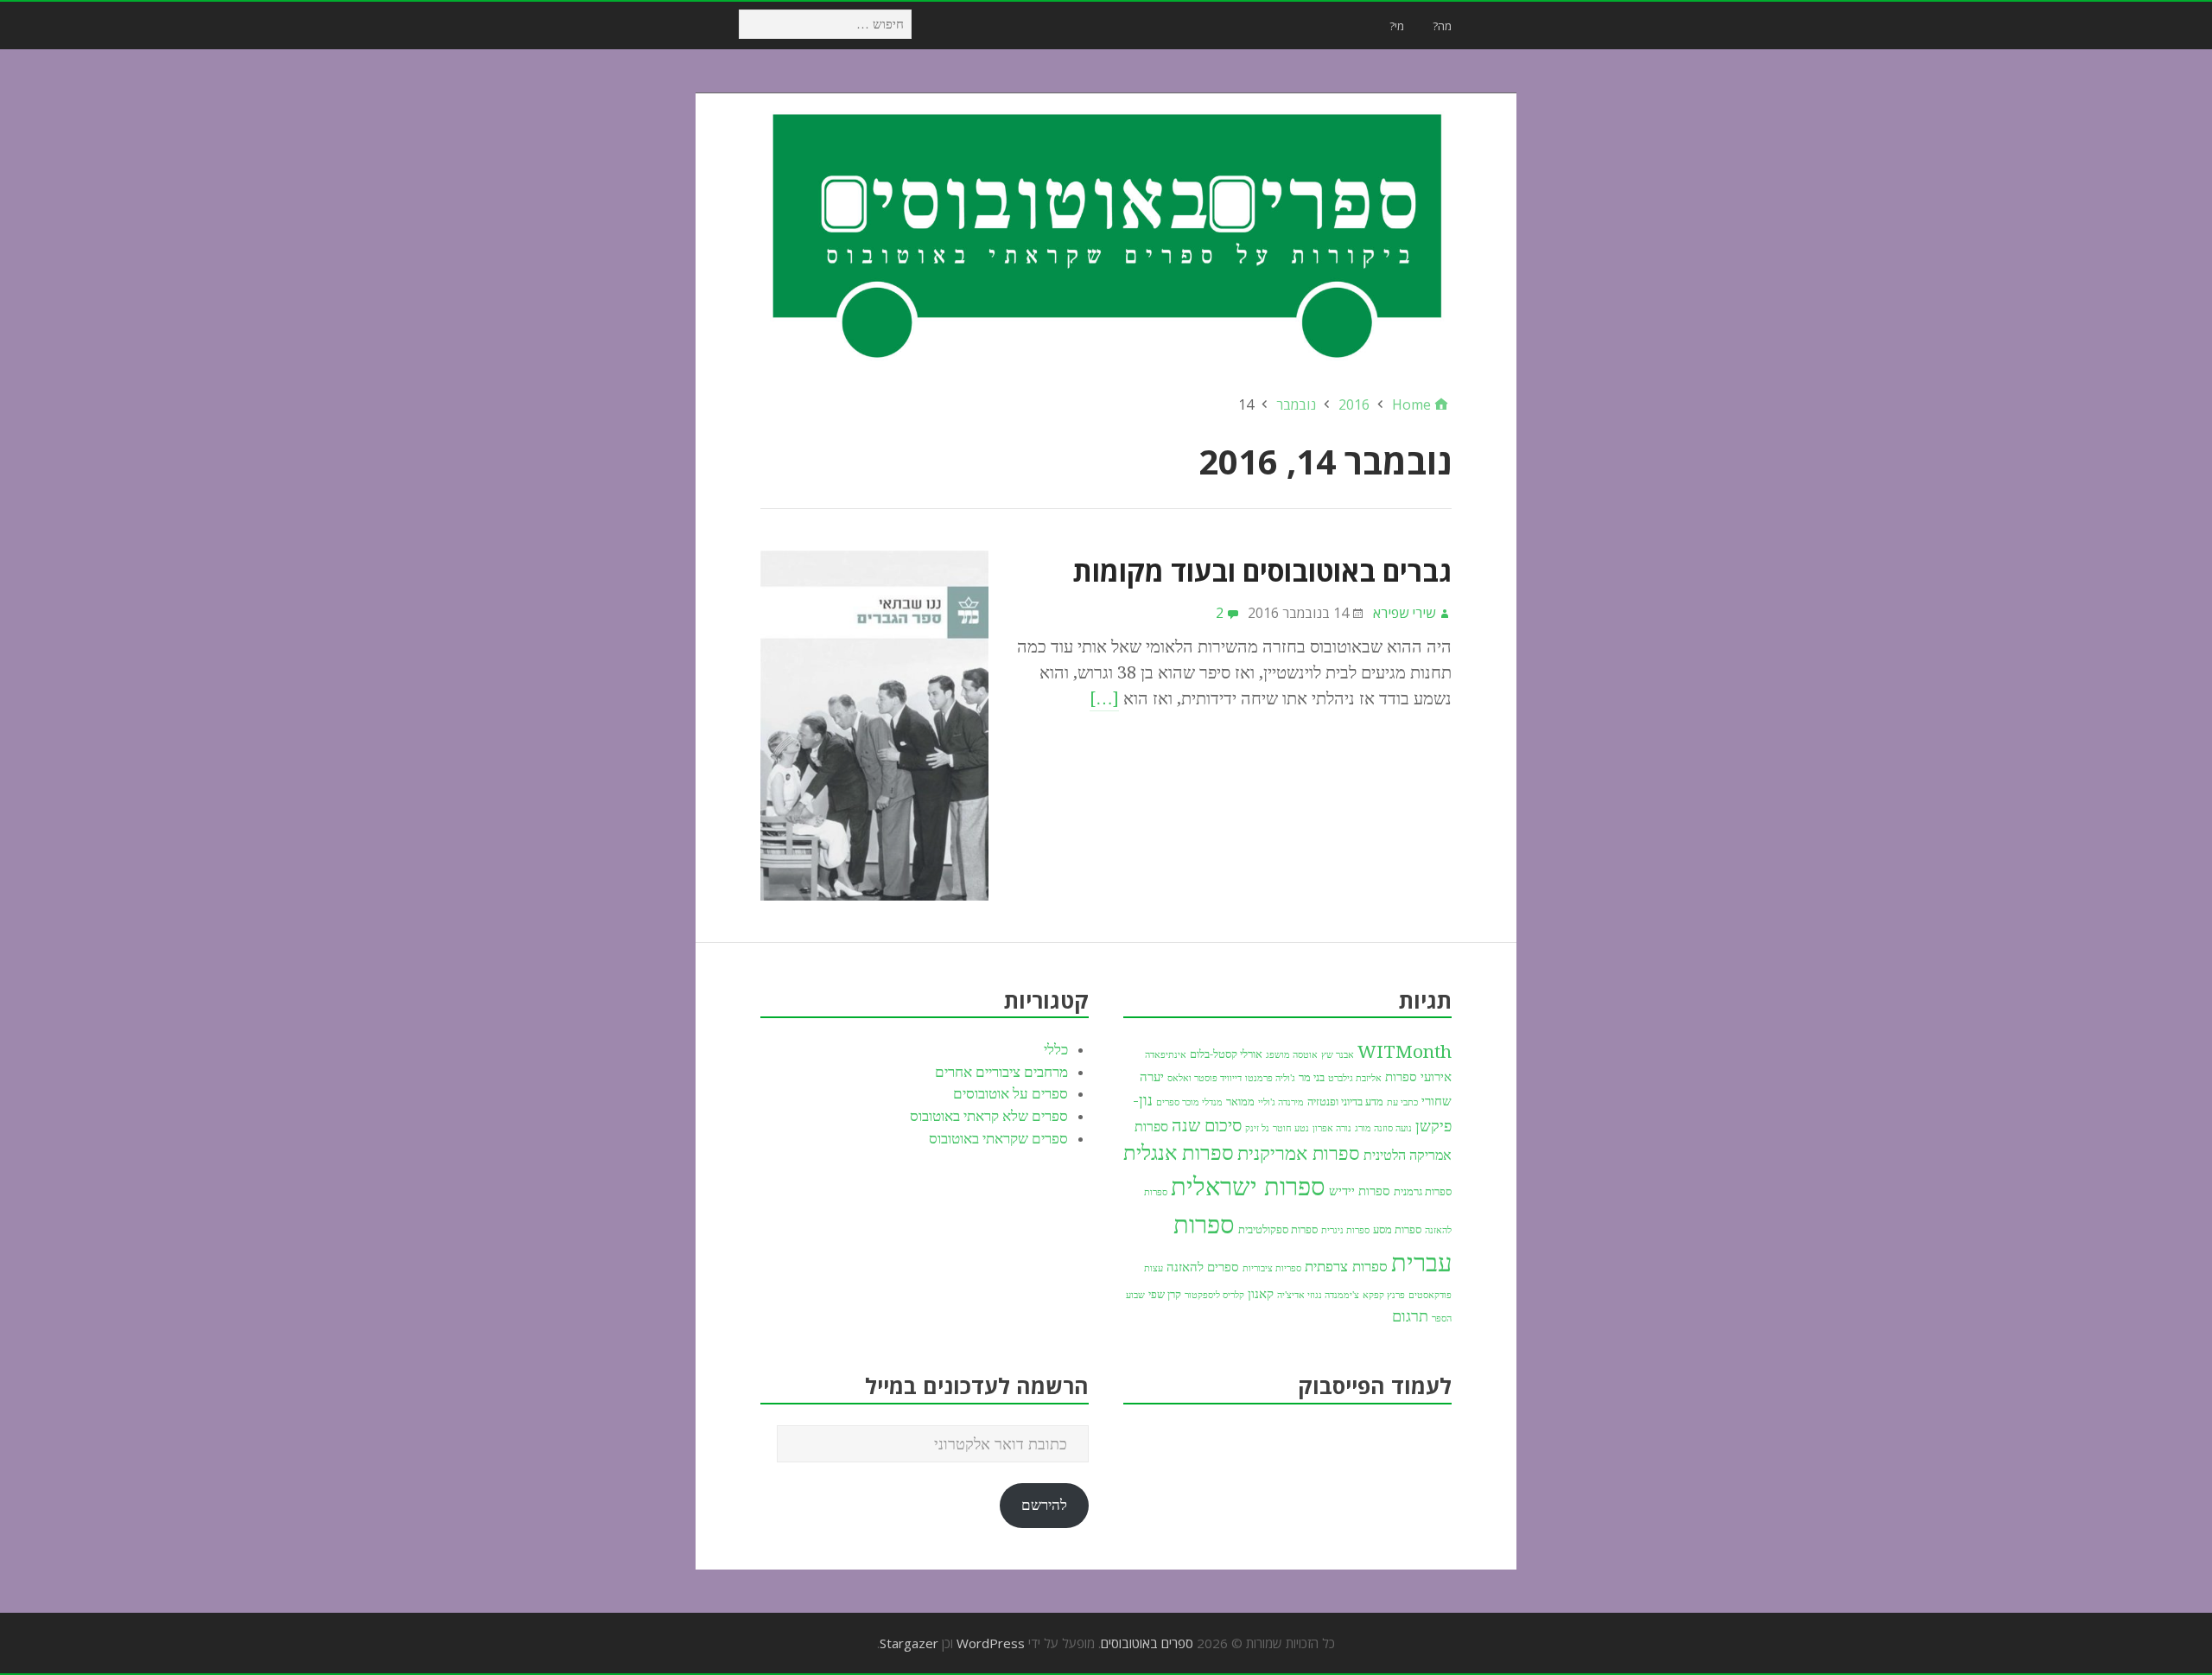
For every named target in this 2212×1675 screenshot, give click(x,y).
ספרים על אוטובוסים (1011, 1093)
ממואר (1240, 1102)
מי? (1397, 26)
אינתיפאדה (1166, 1055)
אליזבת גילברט (1355, 1078)
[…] (1104, 698)
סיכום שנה (1207, 1125)
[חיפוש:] (824, 23)
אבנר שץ (1338, 1055)
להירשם (1044, 1505)
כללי (1056, 1049)
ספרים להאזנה (1203, 1267)
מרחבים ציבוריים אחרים (1001, 1072)
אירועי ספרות (1418, 1077)
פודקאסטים (1430, 1295)
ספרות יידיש (1360, 1191)
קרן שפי (1165, 1294)
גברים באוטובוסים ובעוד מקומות (1262, 571)
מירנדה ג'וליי (1281, 1102)
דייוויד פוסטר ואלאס (1205, 1078)
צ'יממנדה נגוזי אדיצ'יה (1318, 1295)
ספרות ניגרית (1345, 1230)
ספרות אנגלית (1179, 1153)
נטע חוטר (1291, 1128)
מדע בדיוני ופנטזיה (1345, 1102)
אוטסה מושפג (1292, 1055)
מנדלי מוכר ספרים (1189, 1102)
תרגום (1410, 1316)
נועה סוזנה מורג (1383, 1128)
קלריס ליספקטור (1214, 1295)
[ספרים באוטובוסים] (1106, 233)
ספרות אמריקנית (1299, 1153)
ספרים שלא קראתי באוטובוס (989, 1116)
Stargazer (909, 1643)
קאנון (1261, 1294)
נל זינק (1257, 1128)
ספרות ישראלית (1248, 1187)
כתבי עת (1402, 1102)
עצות (1154, 1268)
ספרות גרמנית (1423, 1191)
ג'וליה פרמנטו (1270, 1078)
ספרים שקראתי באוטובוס (998, 1138)
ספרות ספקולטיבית (1278, 1229)
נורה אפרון (1332, 1128)
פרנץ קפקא (1384, 1295)
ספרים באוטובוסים (1147, 1643)
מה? (1442, 26)
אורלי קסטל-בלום (1226, 1054)
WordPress (991, 1643)
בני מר (1312, 1077)
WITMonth (1405, 1052)
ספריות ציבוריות (1272, 1268)
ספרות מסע (1397, 1229)
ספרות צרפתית (1346, 1266)
